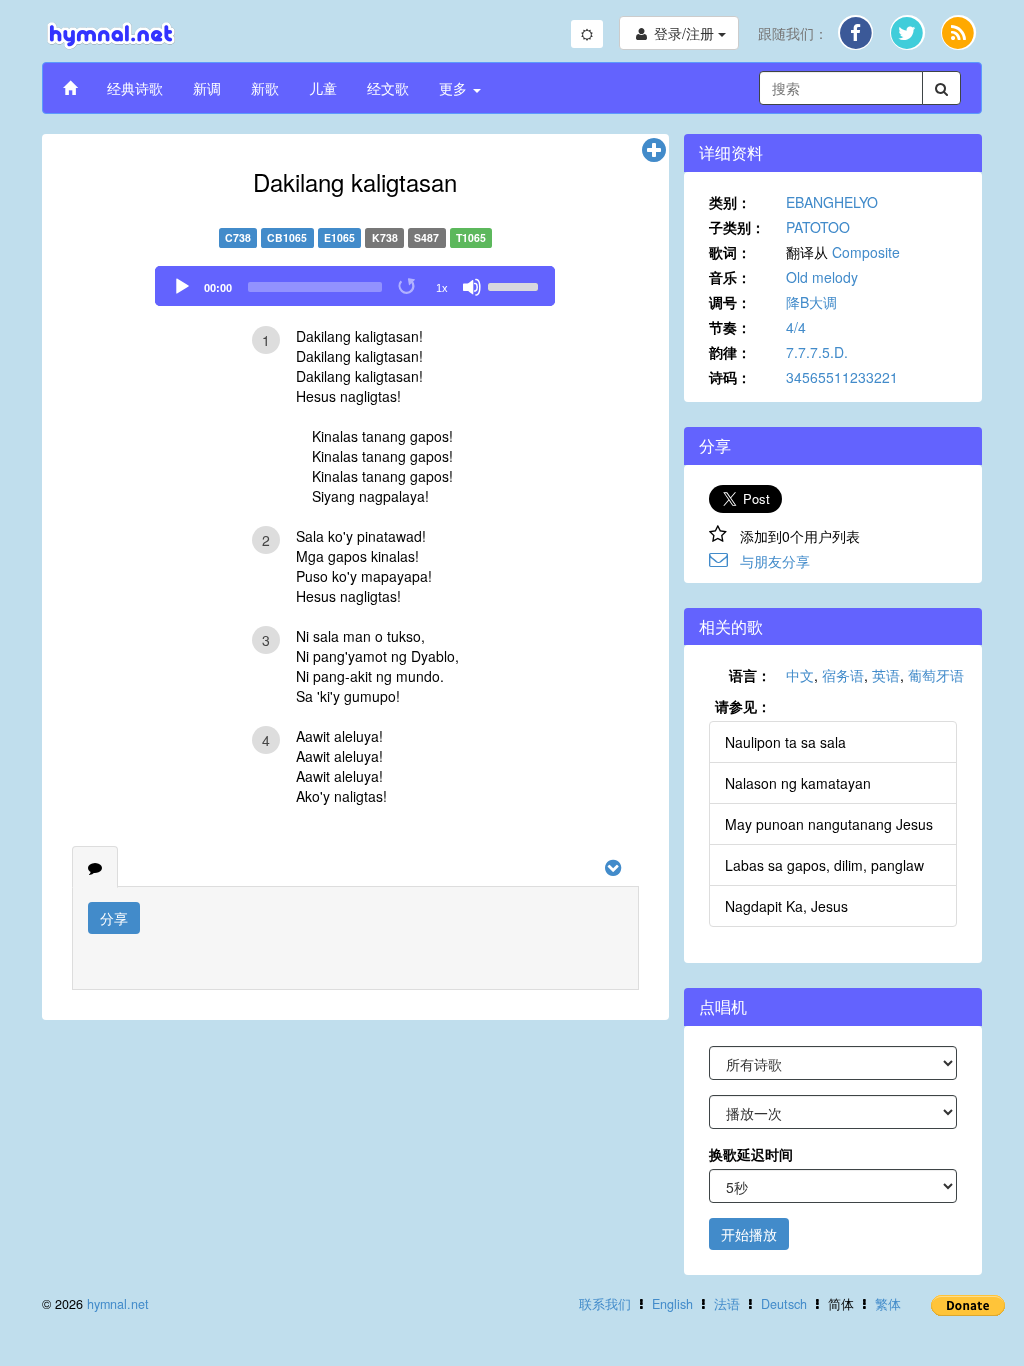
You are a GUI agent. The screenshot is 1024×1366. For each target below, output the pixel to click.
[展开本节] (654, 151)
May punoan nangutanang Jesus (829, 824)
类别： (730, 202)
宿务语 (843, 675)
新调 (207, 88)
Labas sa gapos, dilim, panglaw (824, 865)
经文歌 (388, 88)
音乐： (730, 277)
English (672, 1304)
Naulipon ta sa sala (785, 742)
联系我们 (605, 1304)
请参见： (743, 706)
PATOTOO (818, 227)
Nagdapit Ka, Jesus (786, 906)
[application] (355, 286)
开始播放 (749, 1234)
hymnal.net (118, 1304)
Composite (866, 252)
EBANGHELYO (832, 202)
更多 (455, 88)
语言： (750, 675)
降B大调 (811, 302)
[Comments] (95, 867)
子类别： (737, 227)
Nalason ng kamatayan (798, 783)
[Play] (182, 287)
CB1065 (287, 237)
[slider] (516, 285)
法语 (727, 1304)
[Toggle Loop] (408, 287)
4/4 (796, 327)
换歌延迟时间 (751, 1154)
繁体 (888, 1304)
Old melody (822, 277)
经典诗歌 (135, 88)
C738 (238, 237)
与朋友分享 (775, 561)
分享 (114, 918)
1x (442, 288)
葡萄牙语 (936, 675)
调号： (730, 302)
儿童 (323, 88)
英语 (886, 675)
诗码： (730, 377)
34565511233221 (842, 377)
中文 (800, 675)
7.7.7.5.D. (817, 352)
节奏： (730, 327)
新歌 (265, 88)
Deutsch (784, 1304)
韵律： (730, 352)
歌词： (730, 252)
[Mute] (472, 287)
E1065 (339, 237)
